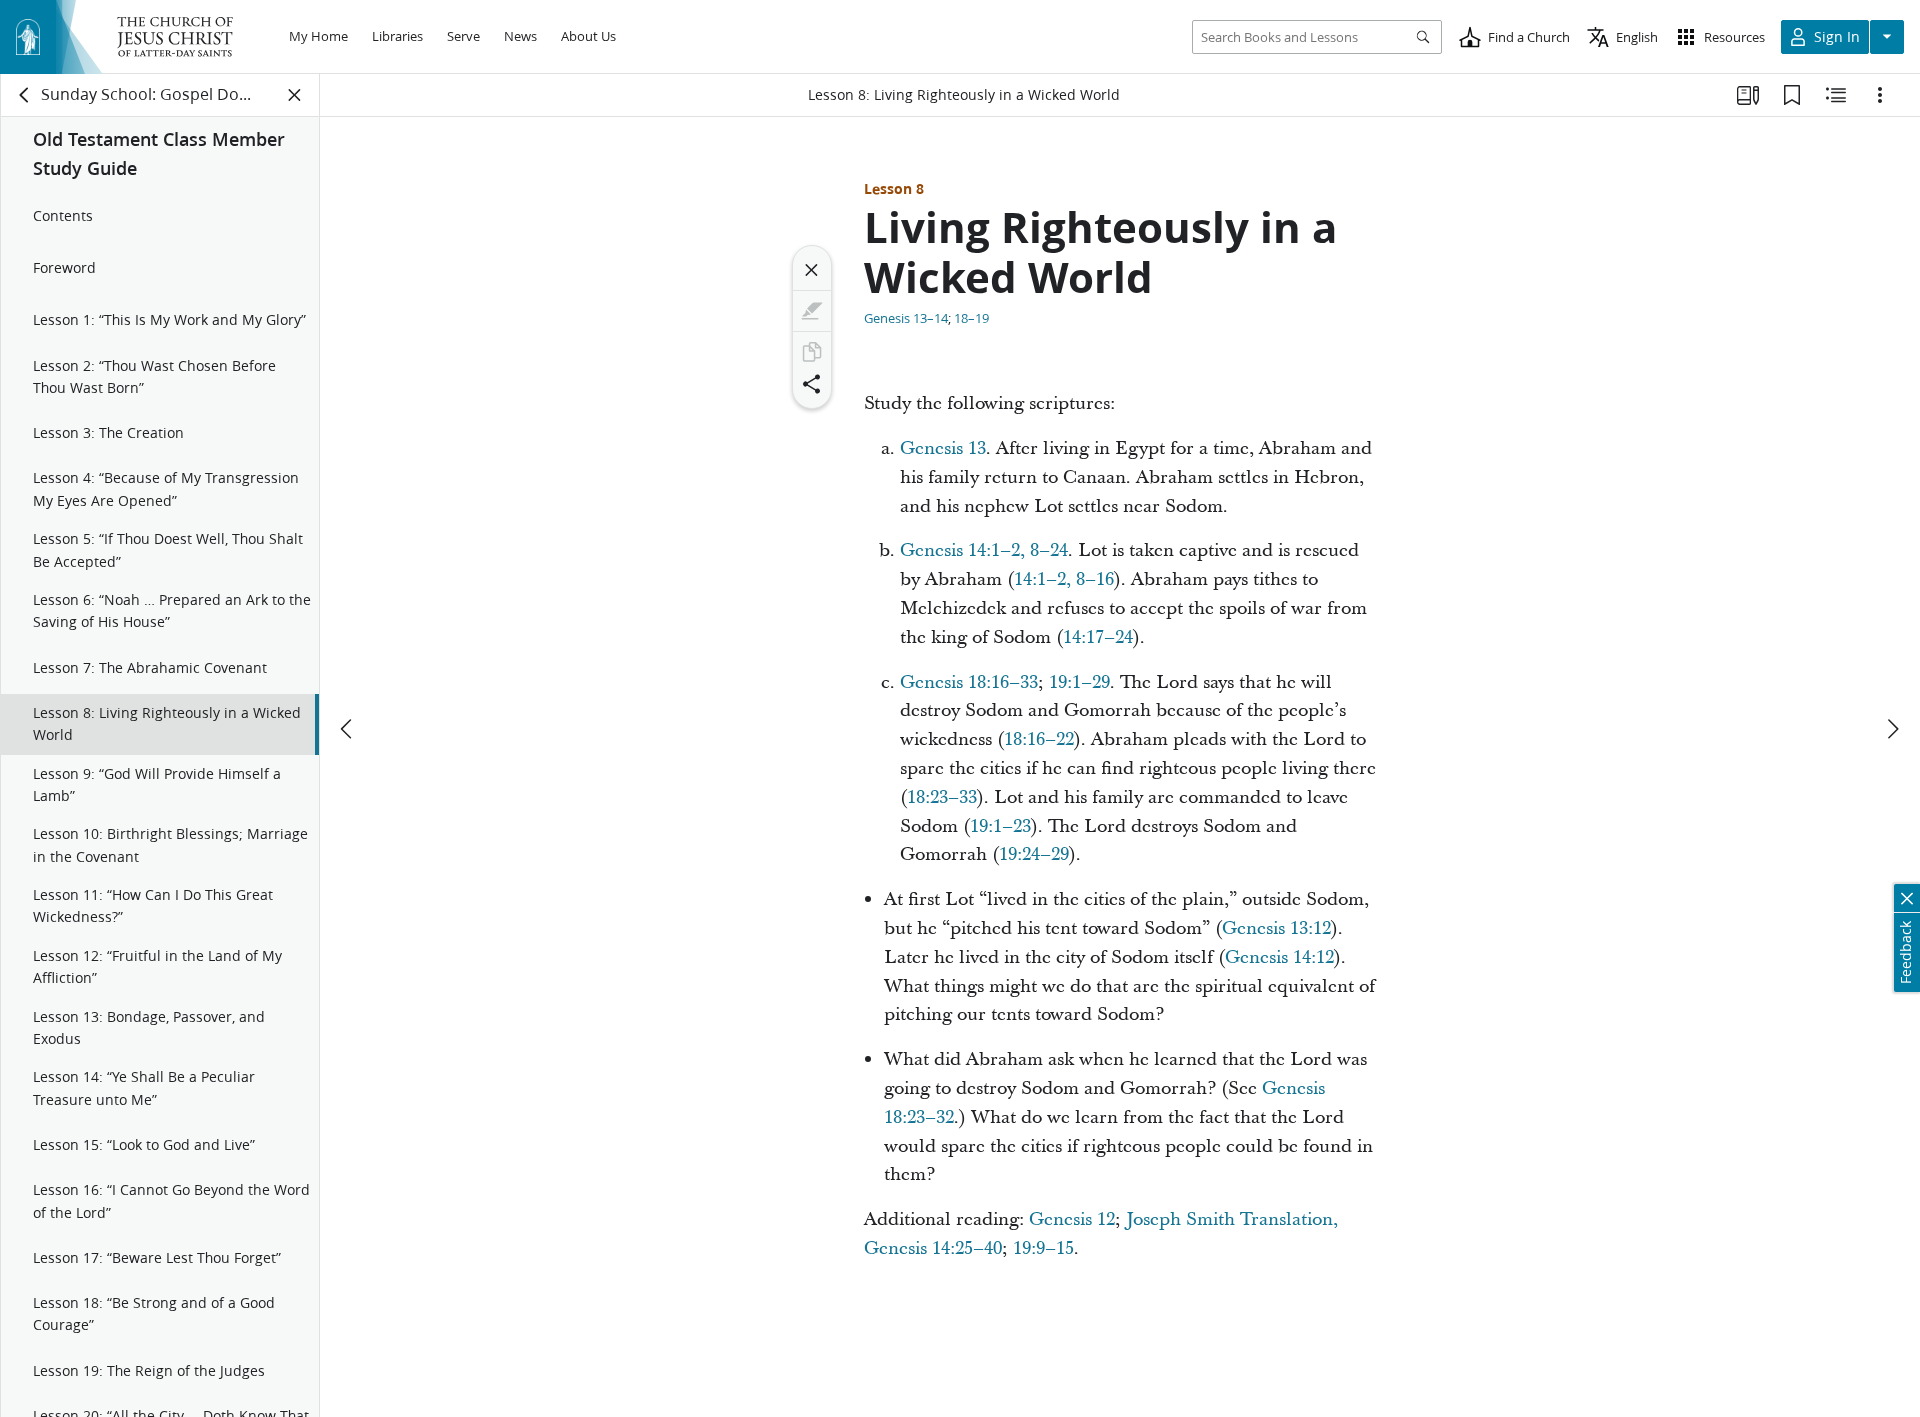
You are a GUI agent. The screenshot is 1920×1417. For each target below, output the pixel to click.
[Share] (812, 384)
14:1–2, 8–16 (1064, 579)
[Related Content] (1836, 95)
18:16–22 (1039, 739)
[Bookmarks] (1792, 95)
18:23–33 (942, 797)
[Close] (812, 270)
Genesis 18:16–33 (969, 682)
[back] (25, 95)
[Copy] (812, 352)
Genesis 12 (1072, 1219)
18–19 (971, 318)
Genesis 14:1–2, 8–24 (984, 550)
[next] (1892, 729)
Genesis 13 (943, 448)
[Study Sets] (1748, 95)
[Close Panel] (295, 95)
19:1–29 (1079, 682)
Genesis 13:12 (1276, 928)
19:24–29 (1034, 854)
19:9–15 (1043, 1248)
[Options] (1880, 95)
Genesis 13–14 (906, 318)
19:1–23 (1000, 826)
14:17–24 (1098, 637)
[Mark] (812, 311)
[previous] (348, 729)
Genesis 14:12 (1279, 957)
